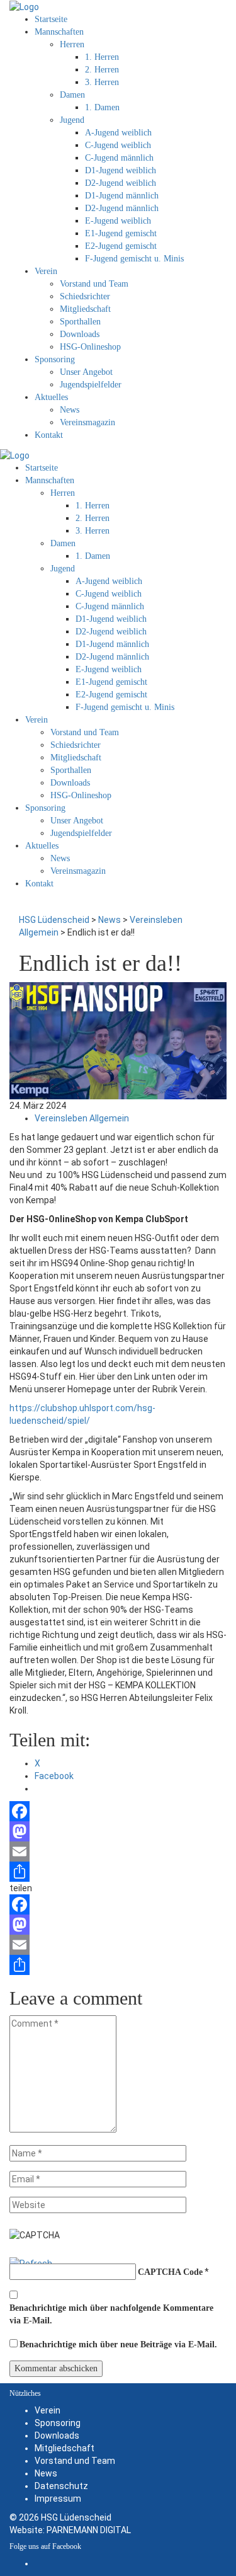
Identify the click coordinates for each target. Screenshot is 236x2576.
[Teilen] (118, 1872)
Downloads (57, 2436)
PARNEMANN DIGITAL (89, 2530)
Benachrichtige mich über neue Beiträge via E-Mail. (118, 2344)
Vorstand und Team (75, 2461)
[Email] (118, 1852)
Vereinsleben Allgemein (82, 1118)
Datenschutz (61, 2486)
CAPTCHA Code (170, 2272)
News (46, 2473)
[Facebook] (118, 1811)
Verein (48, 2410)
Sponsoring (58, 2423)
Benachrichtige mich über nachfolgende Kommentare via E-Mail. (111, 2314)
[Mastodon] (118, 1831)
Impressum (58, 2499)
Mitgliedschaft (65, 2448)
